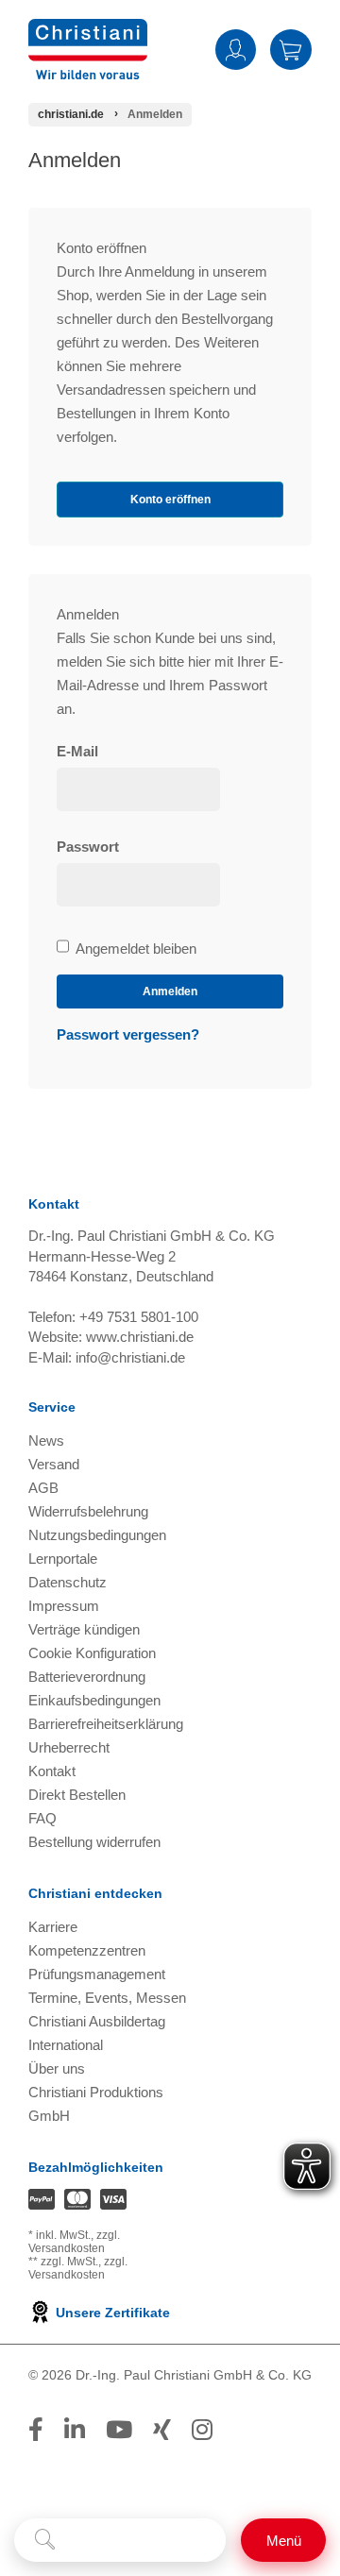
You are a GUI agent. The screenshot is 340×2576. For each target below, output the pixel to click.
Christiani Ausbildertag (97, 2021)
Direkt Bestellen (77, 1795)
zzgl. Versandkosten (74, 2242)
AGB (43, 1488)
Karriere (53, 1927)
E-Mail (77, 751)
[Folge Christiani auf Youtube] (119, 2430)
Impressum (64, 1606)
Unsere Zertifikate (111, 2313)
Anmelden (236, 49)
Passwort (88, 847)
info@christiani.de (130, 1357)
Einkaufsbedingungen (94, 1700)
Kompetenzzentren (87, 1950)
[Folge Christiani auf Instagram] (202, 2430)
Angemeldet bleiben (136, 950)
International (66, 2045)
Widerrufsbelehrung (88, 1511)
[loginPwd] (138, 885)
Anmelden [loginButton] (170, 991)
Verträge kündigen (84, 1629)
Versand (54, 1464)
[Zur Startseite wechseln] (88, 31)
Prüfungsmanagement (97, 1974)
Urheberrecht (69, 1747)
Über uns (57, 2068)
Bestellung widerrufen (94, 1842)
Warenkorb (291, 49)
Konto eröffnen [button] (170, 500)
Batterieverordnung (87, 1677)
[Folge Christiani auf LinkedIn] (75, 2430)
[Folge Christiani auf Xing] (162, 2430)
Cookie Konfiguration (92, 1653)
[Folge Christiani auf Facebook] (36, 2430)
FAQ (42, 1818)
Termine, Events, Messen (107, 1998)
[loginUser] (138, 789)
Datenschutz (68, 1582)
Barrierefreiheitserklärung (106, 1724)
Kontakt (52, 1771)
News (46, 1441)
